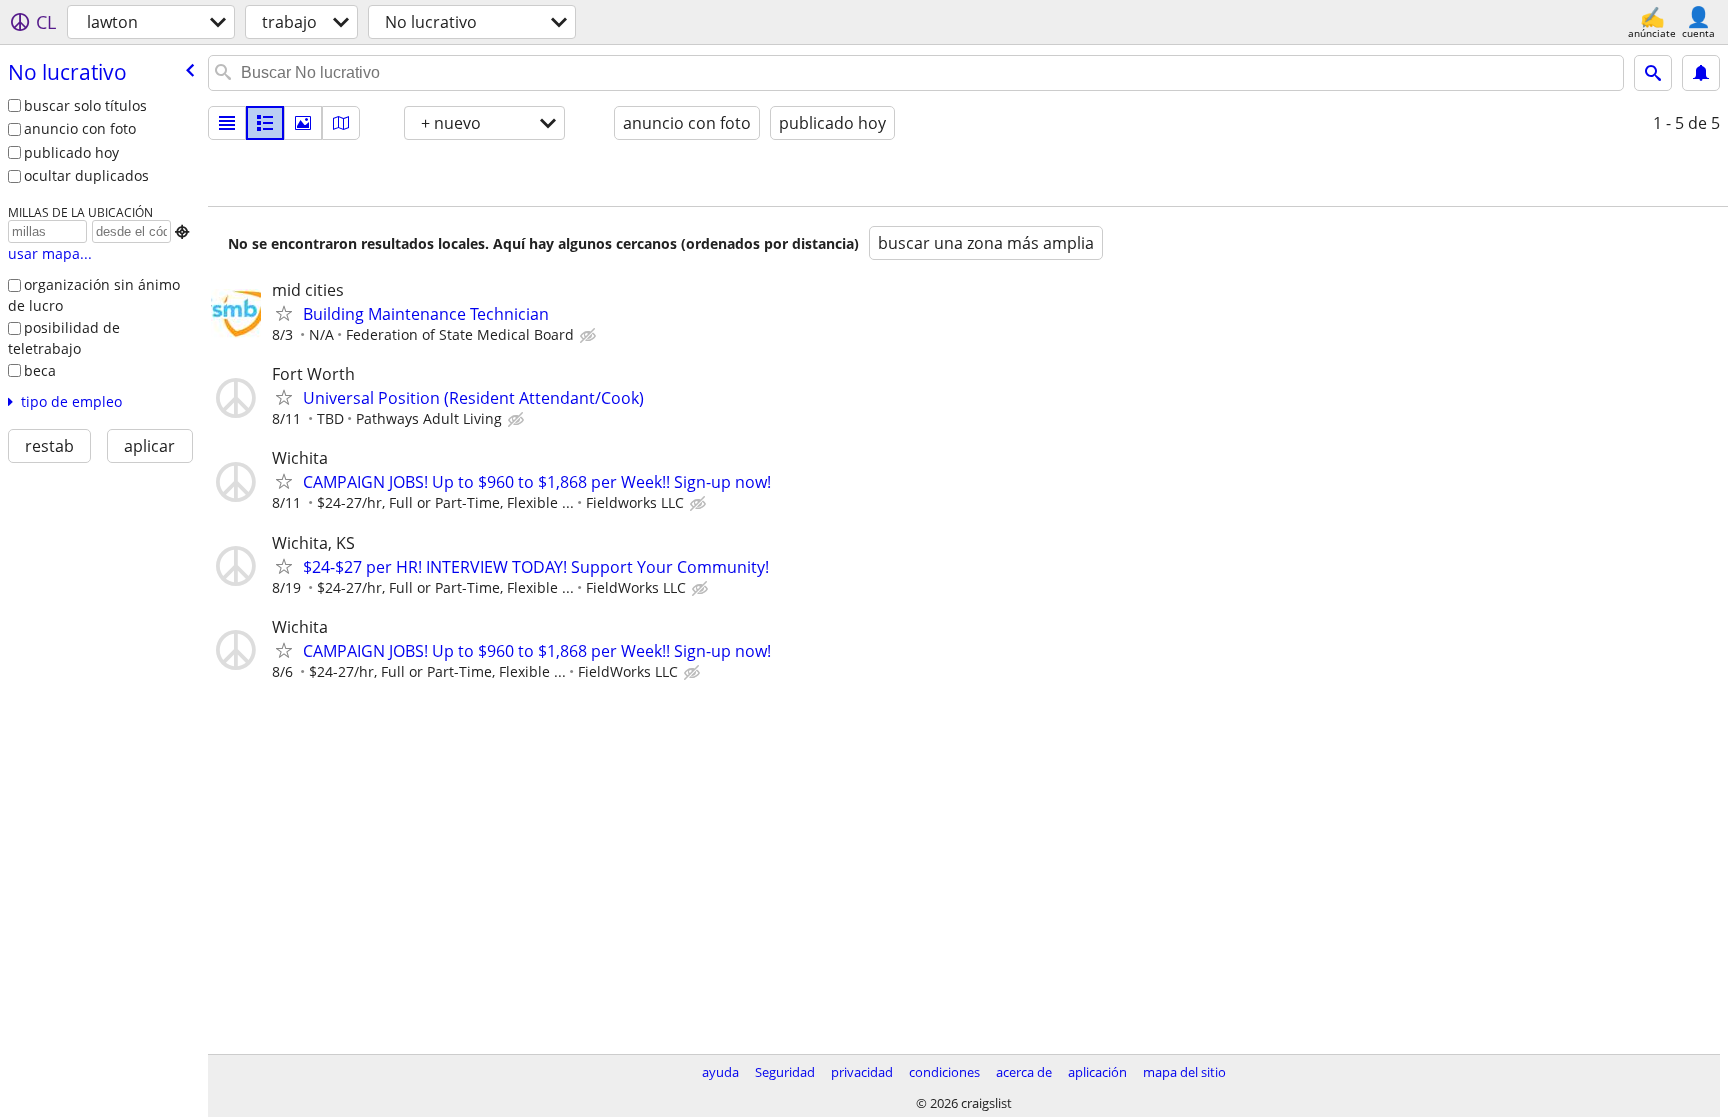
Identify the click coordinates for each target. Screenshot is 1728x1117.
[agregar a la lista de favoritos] (284, 313)
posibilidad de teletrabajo (64, 338)
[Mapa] (341, 123)
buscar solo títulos (85, 105)
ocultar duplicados (86, 175)
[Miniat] (265, 123)
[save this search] (1701, 73)
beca (40, 370)
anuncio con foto (80, 128)
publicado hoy (71, 152)
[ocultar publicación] (590, 336)
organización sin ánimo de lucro (94, 295)
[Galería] (303, 123)
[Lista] (227, 123)
